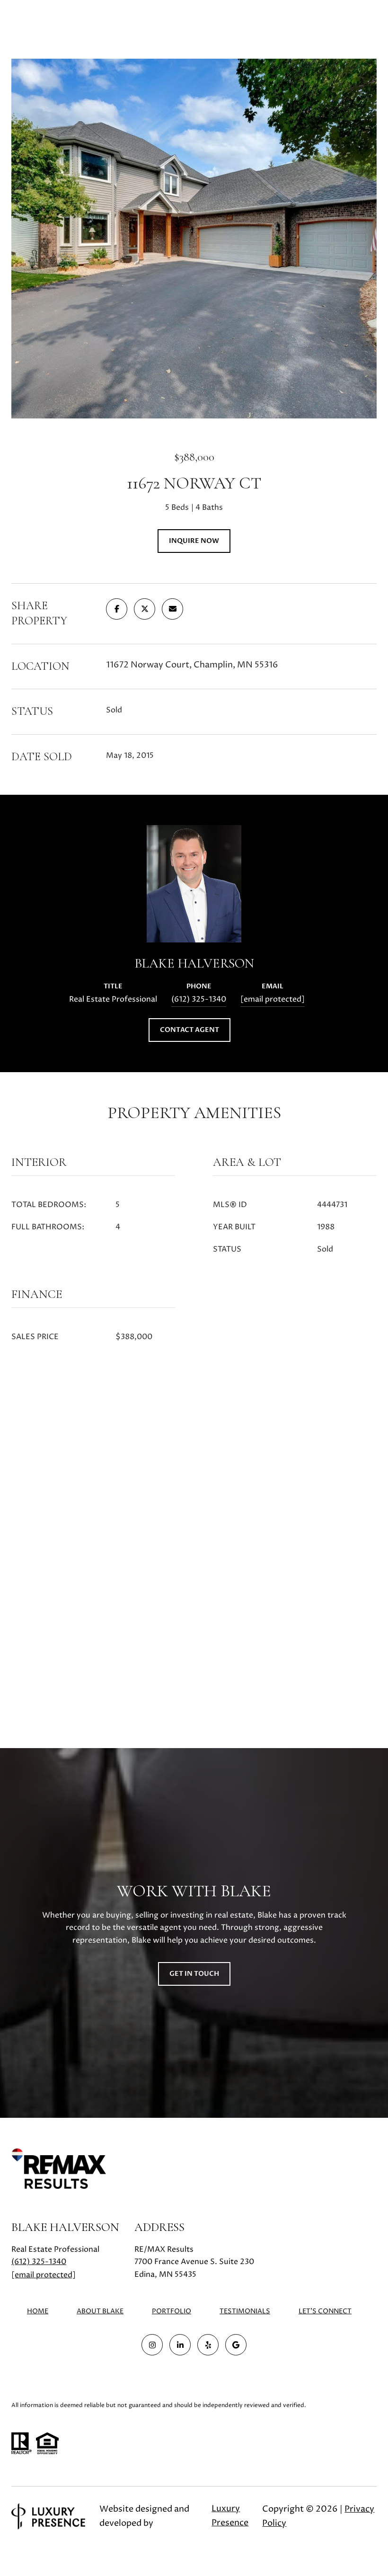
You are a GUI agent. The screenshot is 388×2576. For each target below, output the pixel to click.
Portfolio (172, 2311)
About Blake (100, 2311)
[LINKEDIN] (180, 2345)
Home (38, 2311)
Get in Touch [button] (194, 1974)
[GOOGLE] (236, 2345)
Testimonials (245, 2311)
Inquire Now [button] (194, 541)
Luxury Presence (230, 2516)
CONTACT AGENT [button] (190, 1030)
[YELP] (208, 2345)
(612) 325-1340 (199, 999)
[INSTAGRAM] (152, 2345)
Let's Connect (325, 2312)
